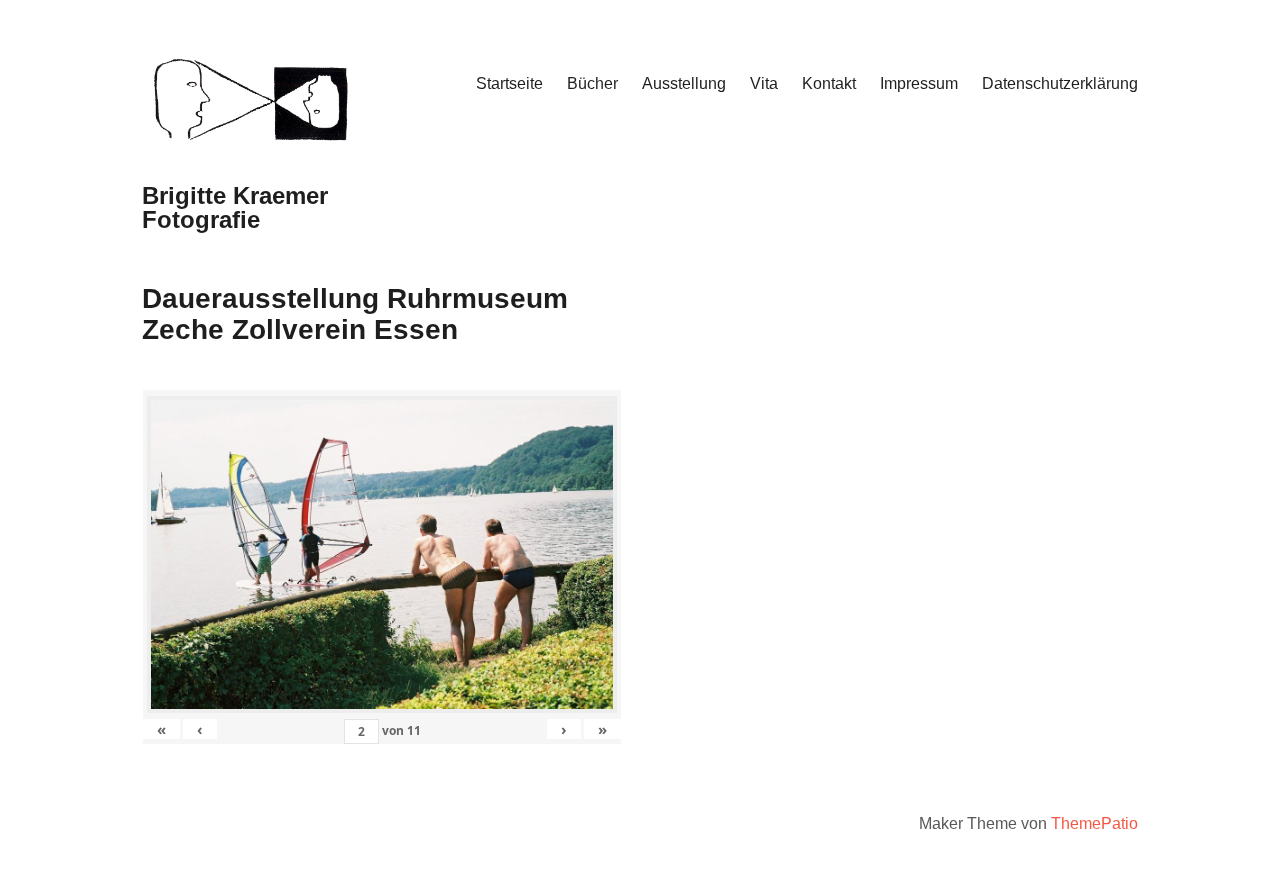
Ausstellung (684, 83)
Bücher (592, 83)
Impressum (919, 83)
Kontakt (829, 83)
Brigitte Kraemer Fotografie (235, 207)
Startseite (509, 83)
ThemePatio (1094, 823)
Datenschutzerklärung (1060, 83)
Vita (764, 83)
